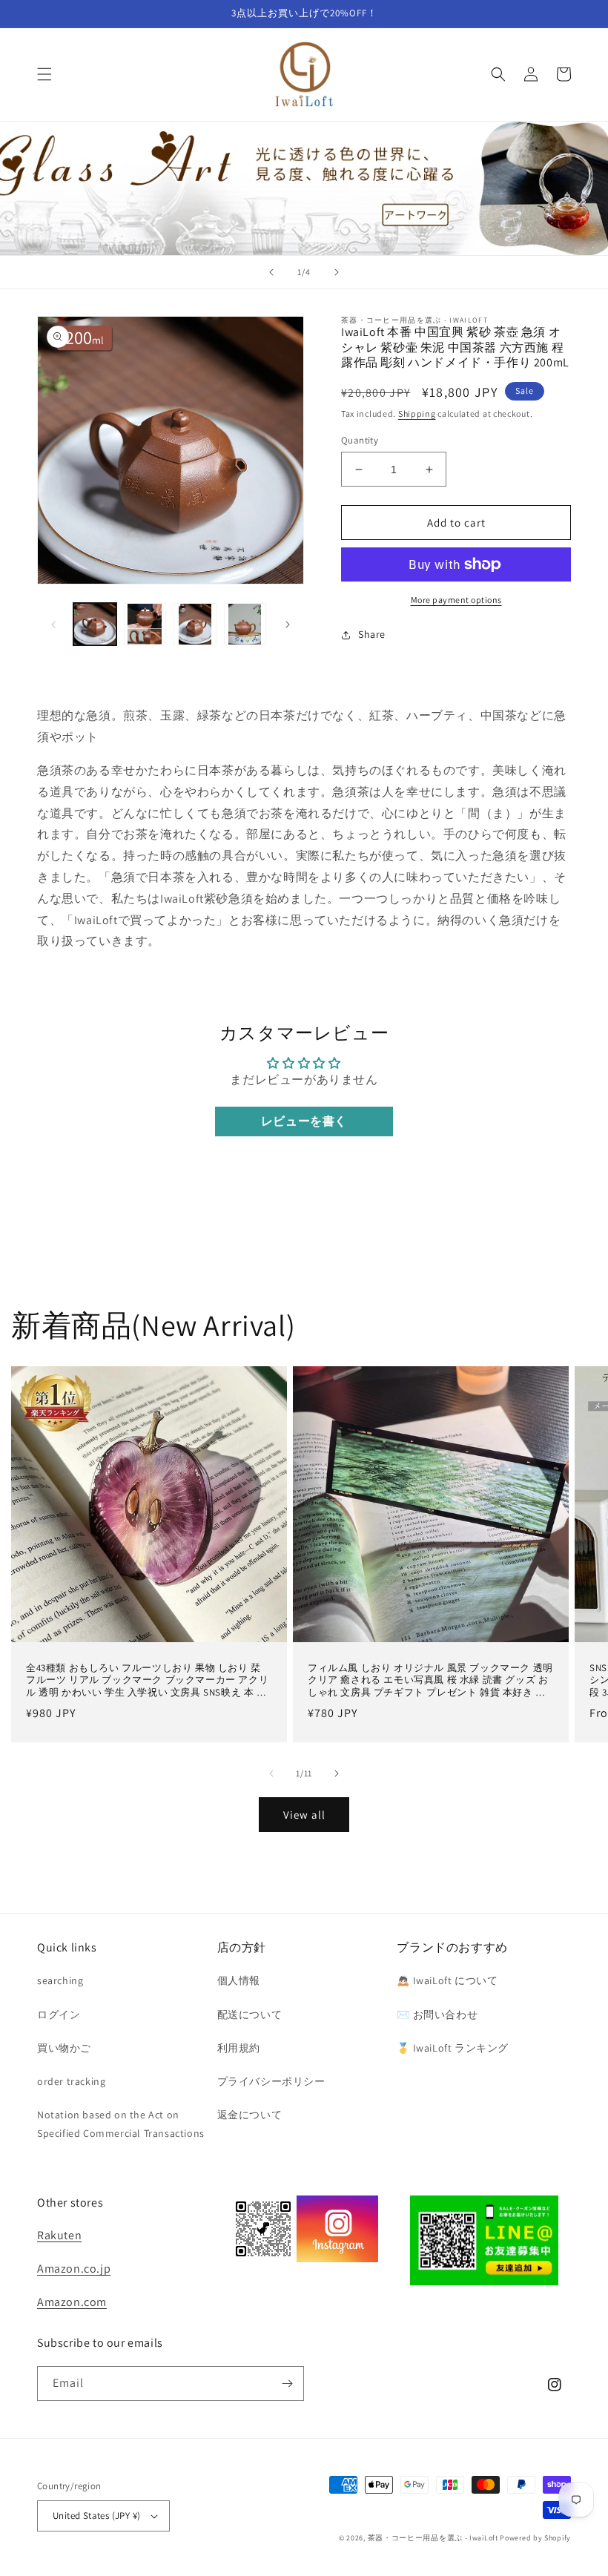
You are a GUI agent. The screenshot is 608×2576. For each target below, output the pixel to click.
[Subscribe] (287, 2384)
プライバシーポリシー (271, 2081)
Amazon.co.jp (74, 2269)
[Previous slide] (271, 272)
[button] (44, 74)
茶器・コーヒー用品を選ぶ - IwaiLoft (433, 2538)
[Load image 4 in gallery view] (245, 625)
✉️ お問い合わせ (437, 2015)
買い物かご (64, 2048)
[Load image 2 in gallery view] (145, 625)
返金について (250, 2115)
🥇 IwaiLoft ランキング (453, 2048)
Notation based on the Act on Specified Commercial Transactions (121, 2124)
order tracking (71, 2081)
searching (60, 1980)
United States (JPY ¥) (96, 2516)
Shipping (417, 414)
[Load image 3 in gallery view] (195, 625)
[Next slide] (337, 272)
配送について (250, 2015)
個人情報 (239, 1980)
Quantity (360, 440)
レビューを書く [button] (304, 1121)
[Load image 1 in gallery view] (95, 625)
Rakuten (59, 2235)
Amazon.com (72, 2302)
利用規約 (239, 2048)
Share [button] (372, 634)
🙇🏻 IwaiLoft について (447, 1980)
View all (304, 1815)
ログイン (59, 2015)
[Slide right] (288, 625)
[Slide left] (53, 625)
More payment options (456, 600)
